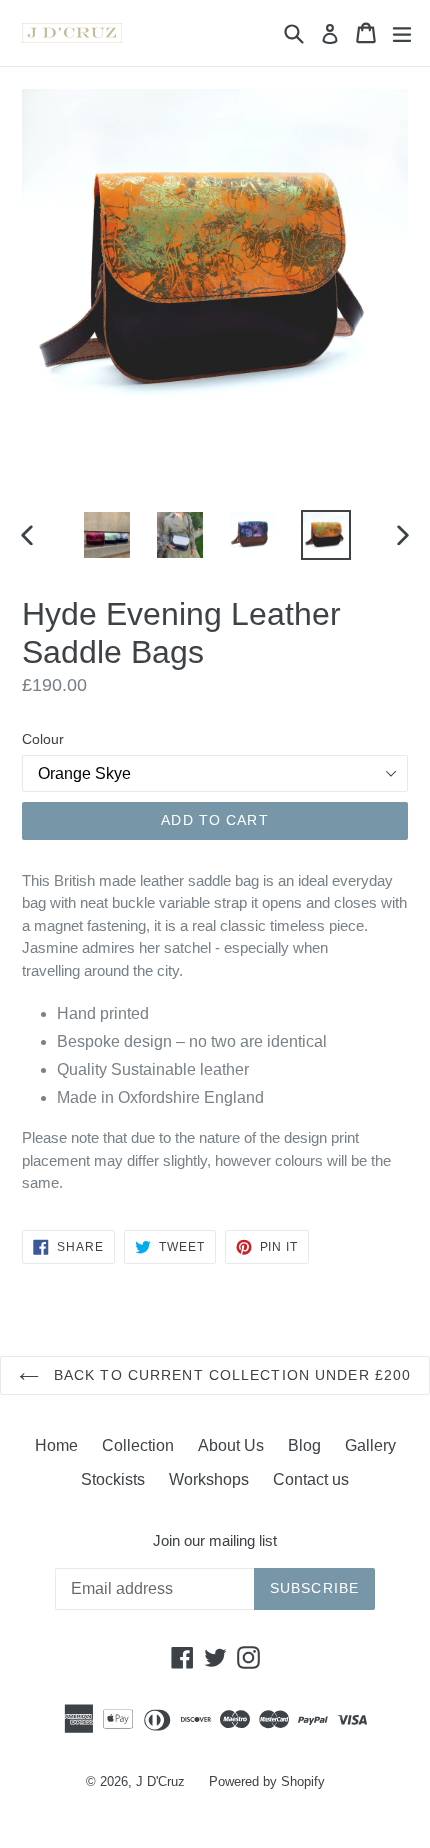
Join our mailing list (215, 1540)
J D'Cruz (160, 1781)
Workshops (209, 1479)
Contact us (311, 1479)
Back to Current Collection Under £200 (230, 1375)
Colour (43, 739)
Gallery (370, 1445)
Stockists (113, 1479)
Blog (304, 1445)
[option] (106, 535)
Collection (138, 1445)
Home (56, 1445)
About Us (231, 1445)
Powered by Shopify (267, 1781)
